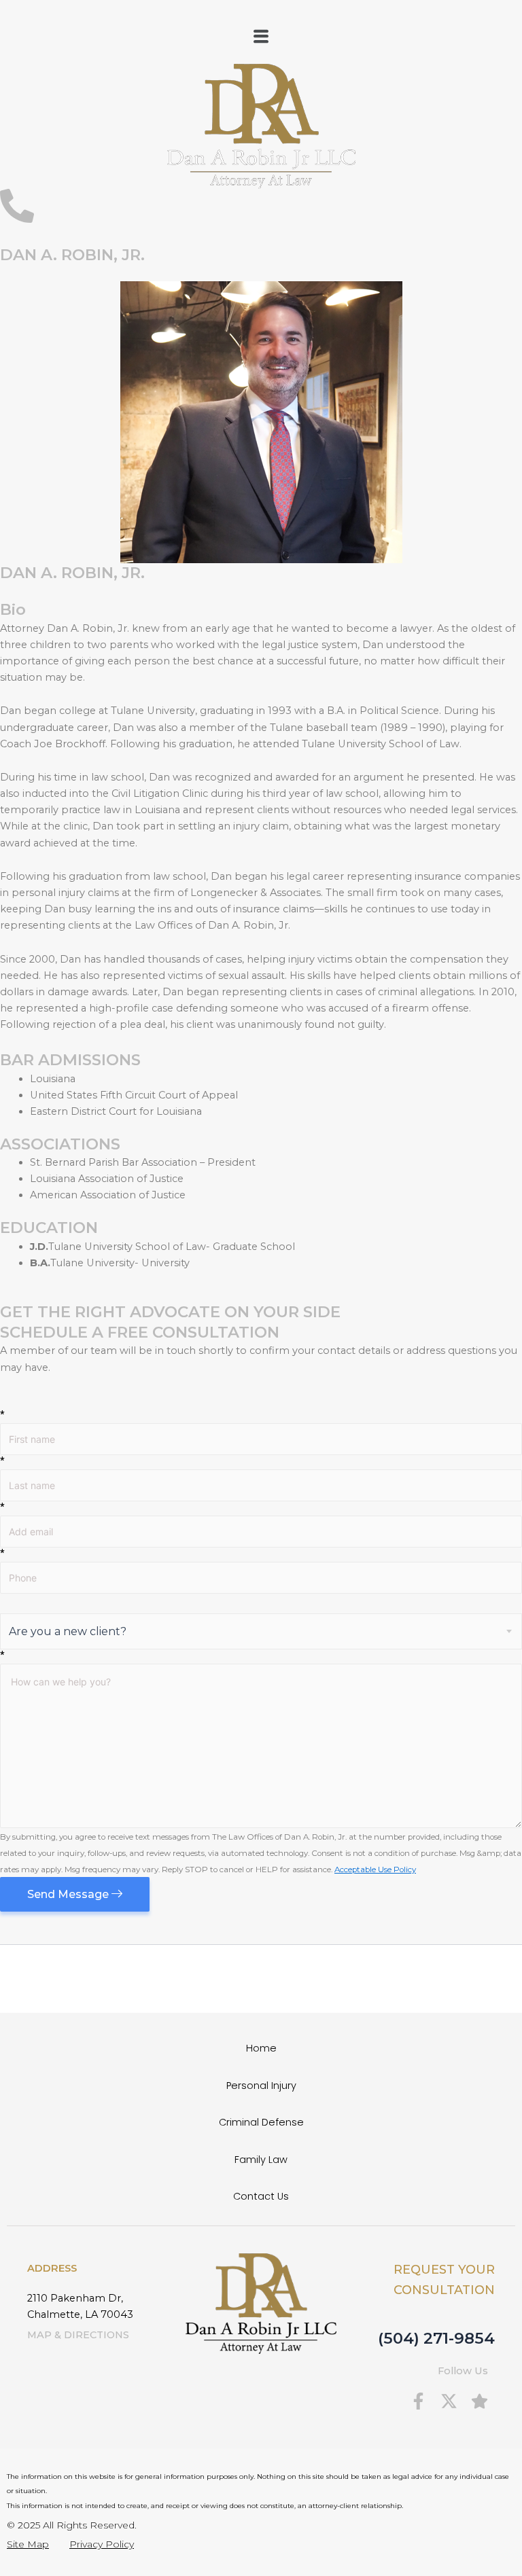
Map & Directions (78, 2335)
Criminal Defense (261, 2122)
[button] (261, 37)
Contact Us (261, 2196)
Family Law (261, 2160)
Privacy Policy (102, 2544)
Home (261, 2048)
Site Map (28, 2544)
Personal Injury (261, 2086)
